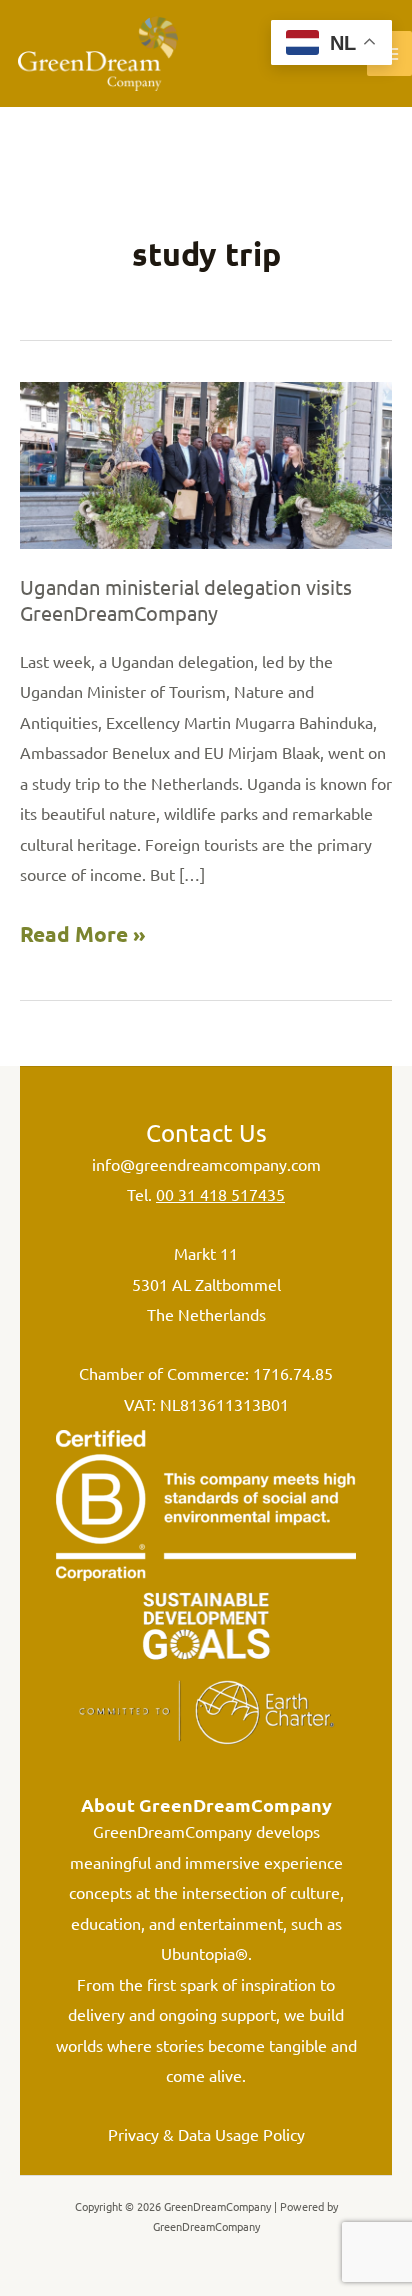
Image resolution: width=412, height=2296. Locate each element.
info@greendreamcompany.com (206, 1164)
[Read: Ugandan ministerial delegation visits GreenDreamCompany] (206, 463)
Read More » (83, 936)
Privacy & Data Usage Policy (206, 2134)
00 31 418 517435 (220, 1194)
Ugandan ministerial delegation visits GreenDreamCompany (186, 599)
